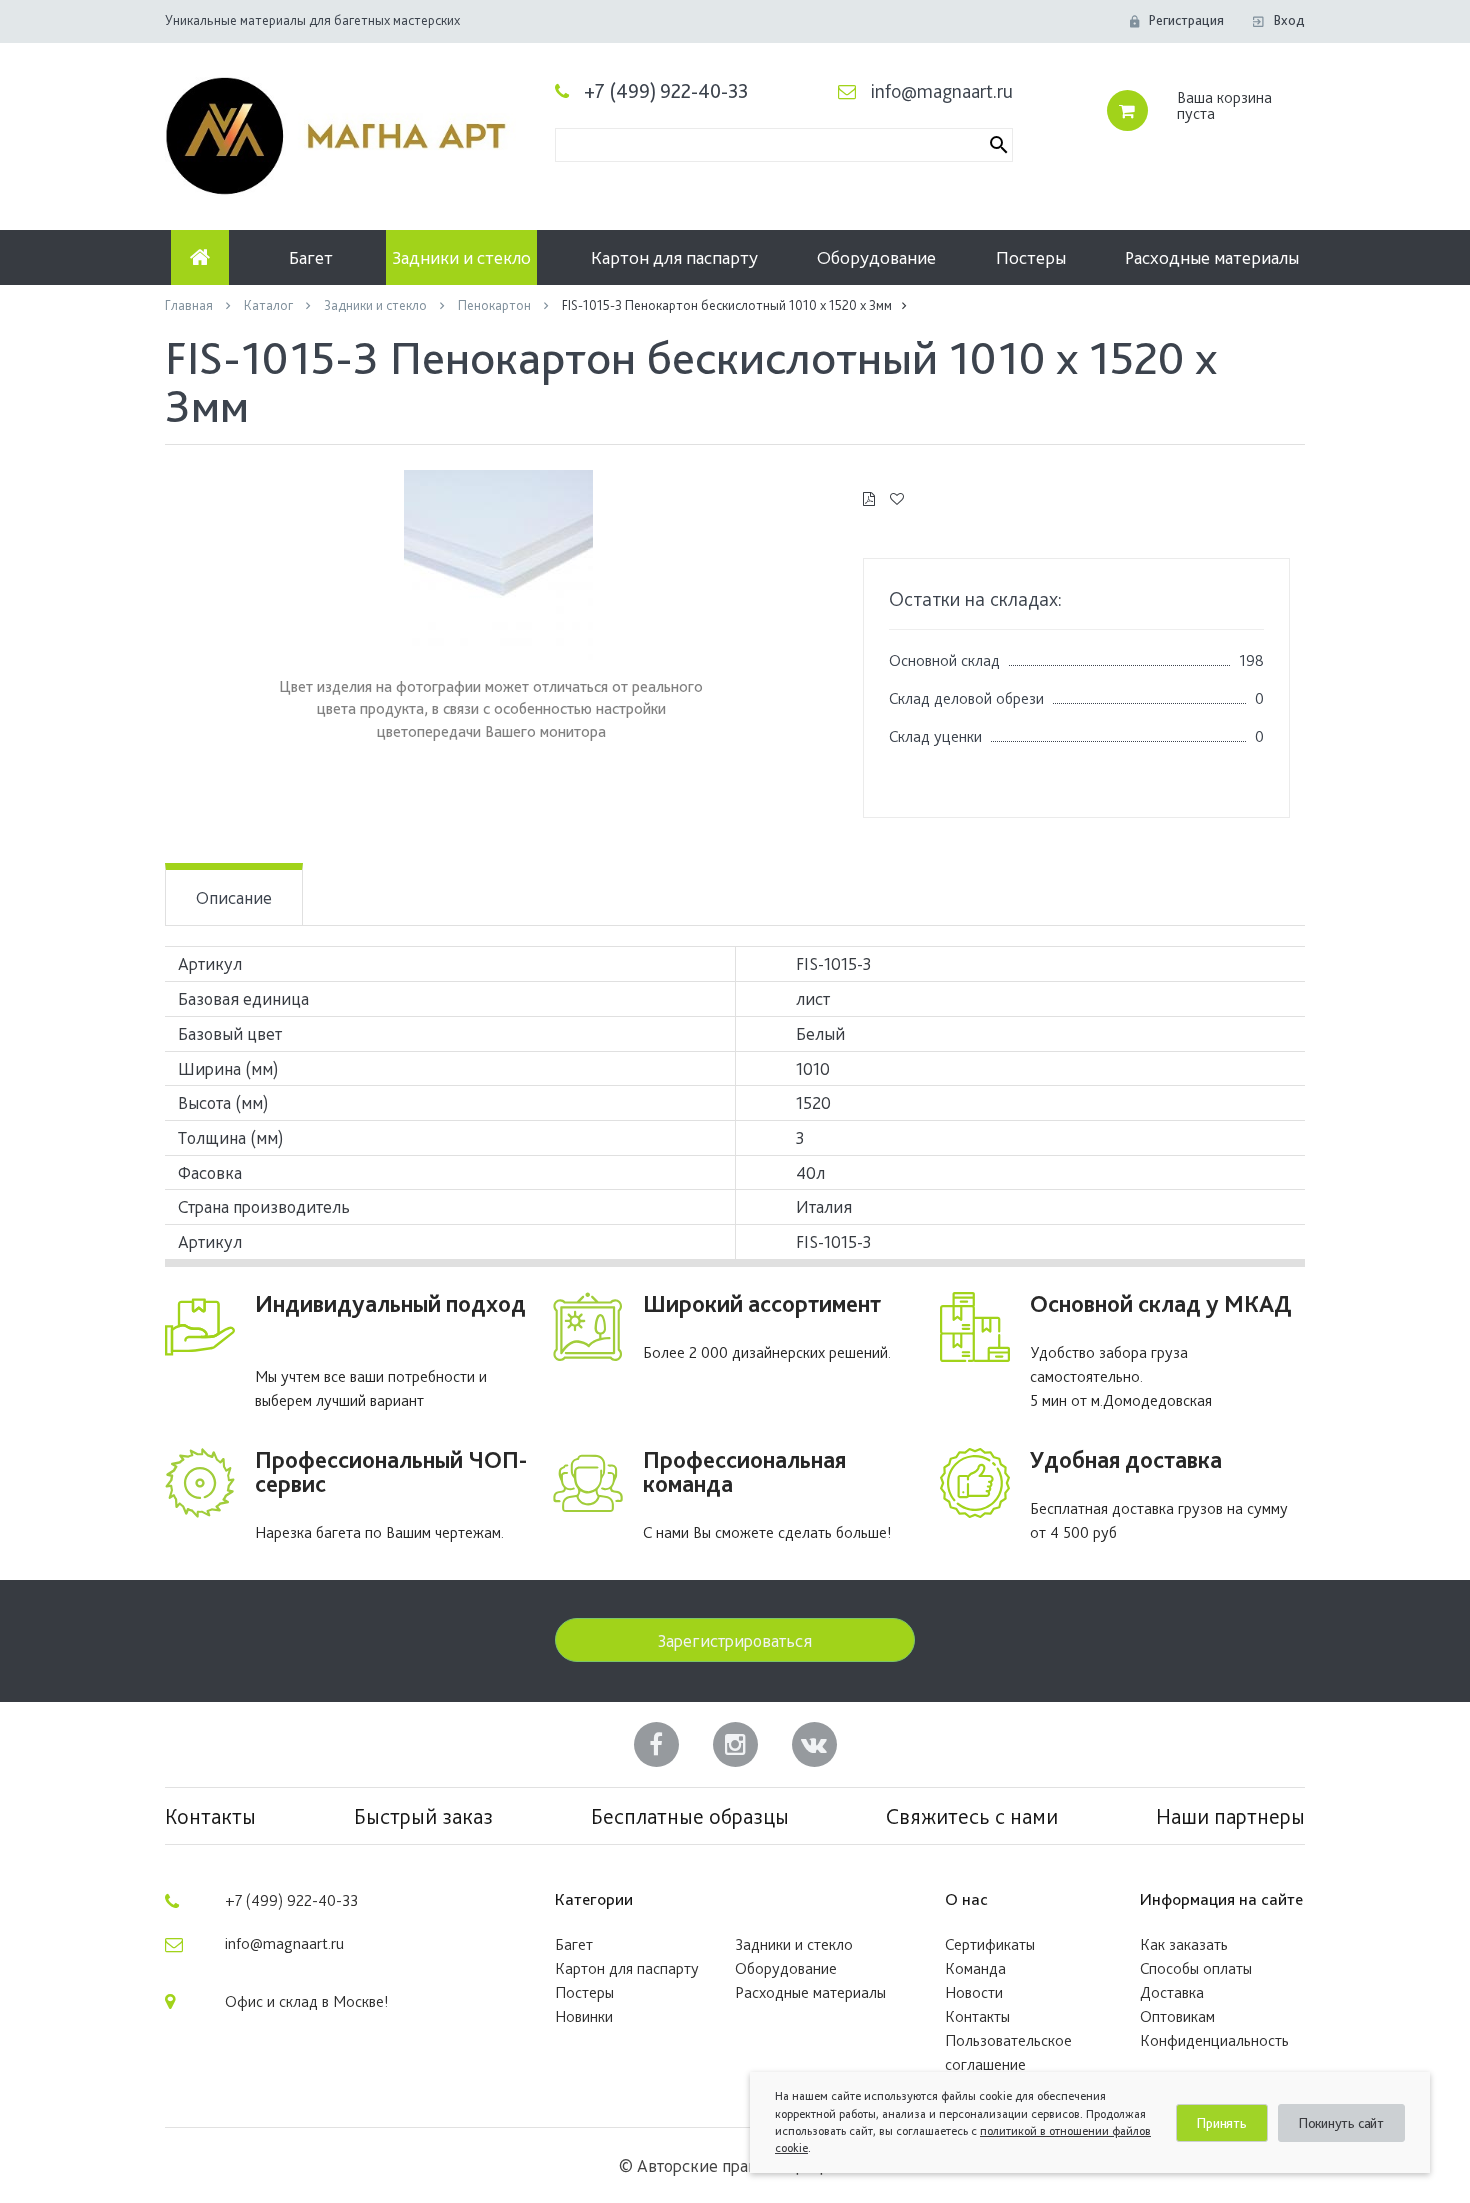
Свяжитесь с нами (972, 1816)
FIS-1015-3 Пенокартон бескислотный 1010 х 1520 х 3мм (727, 305)
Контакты (210, 1816)
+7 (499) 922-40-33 (666, 91)
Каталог (270, 305)
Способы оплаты (1196, 1968)
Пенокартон (496, 305)
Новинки (584, 2016)
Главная (190, 305)
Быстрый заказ (423, 1816)
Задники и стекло (461, 257)
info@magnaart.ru (942, 91)
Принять (1222, 2123)
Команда (975, 1968)
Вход (1289, 20)
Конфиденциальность (1214, 2040)
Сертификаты (990, 1944)
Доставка (1172, 1992)
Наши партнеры (1230, 1816)
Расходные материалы (1212, 257)
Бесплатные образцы (690, 1816)
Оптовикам (1177, 2016)
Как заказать (1184, 1944)
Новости (974, 1992)
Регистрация (1186, 20)
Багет (311, 257)
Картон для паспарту (674, 257)
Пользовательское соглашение (1008, 2052)
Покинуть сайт (1341, 2123)
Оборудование (876, 257)
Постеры (1031, 257)
